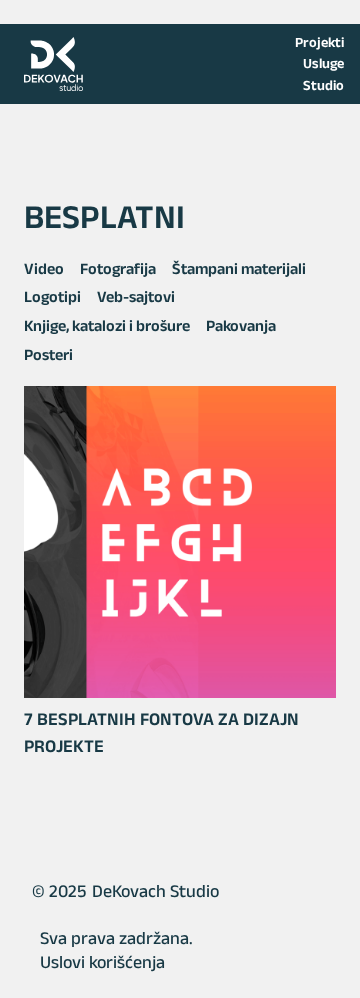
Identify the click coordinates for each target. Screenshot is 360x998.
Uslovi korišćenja (102, 962)
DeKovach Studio (155, 891)
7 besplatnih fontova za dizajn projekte (161, 732)
